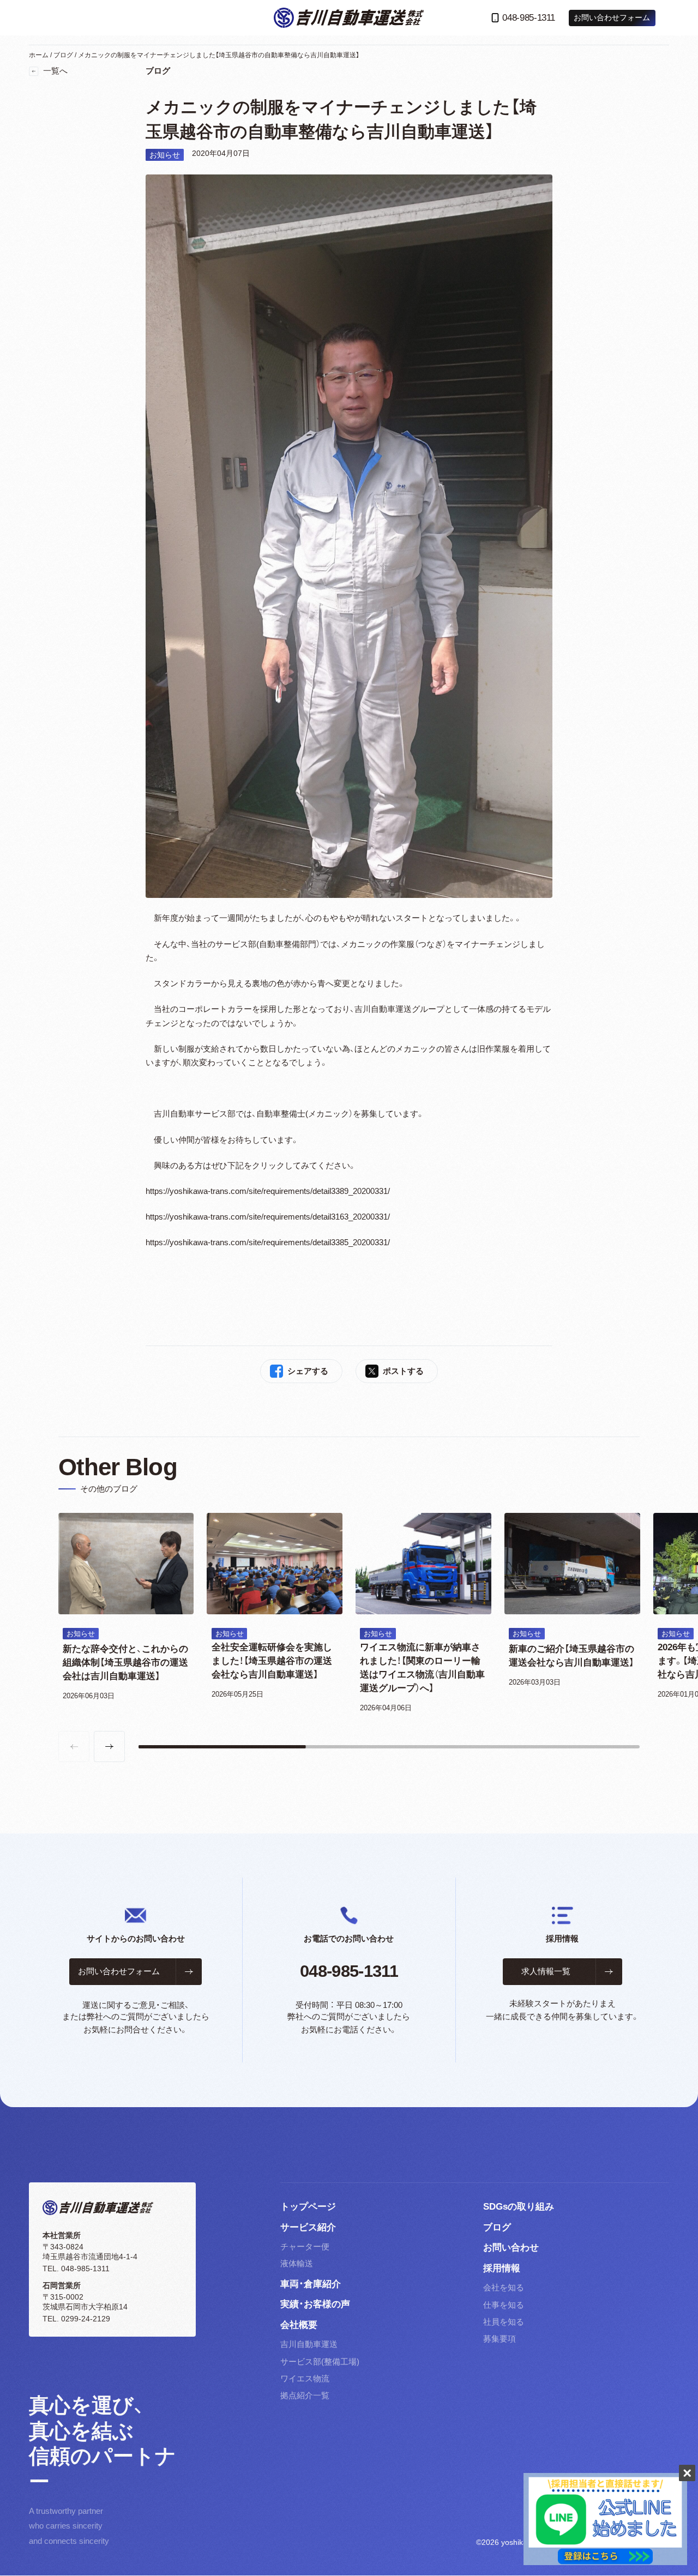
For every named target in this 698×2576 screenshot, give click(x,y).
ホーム (39, 55)
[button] (109, 1747)
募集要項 (500, 2339)
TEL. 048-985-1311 (76, 2269)
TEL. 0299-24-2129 (76, 2319)
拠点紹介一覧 (305, 2396)
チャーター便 (305, 2247)
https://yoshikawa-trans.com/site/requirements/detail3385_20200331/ (268, 1242)
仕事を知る (504, 2305)
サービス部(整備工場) (320, 2362)
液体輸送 (297, 2264)
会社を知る (504, 2288)
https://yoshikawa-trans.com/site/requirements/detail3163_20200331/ (268, 1217)
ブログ (63, 55)
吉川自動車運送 (309, 2344)
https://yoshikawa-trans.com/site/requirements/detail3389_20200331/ (268, 1191)
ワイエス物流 (305, 2379)
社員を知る (504, 2322)
